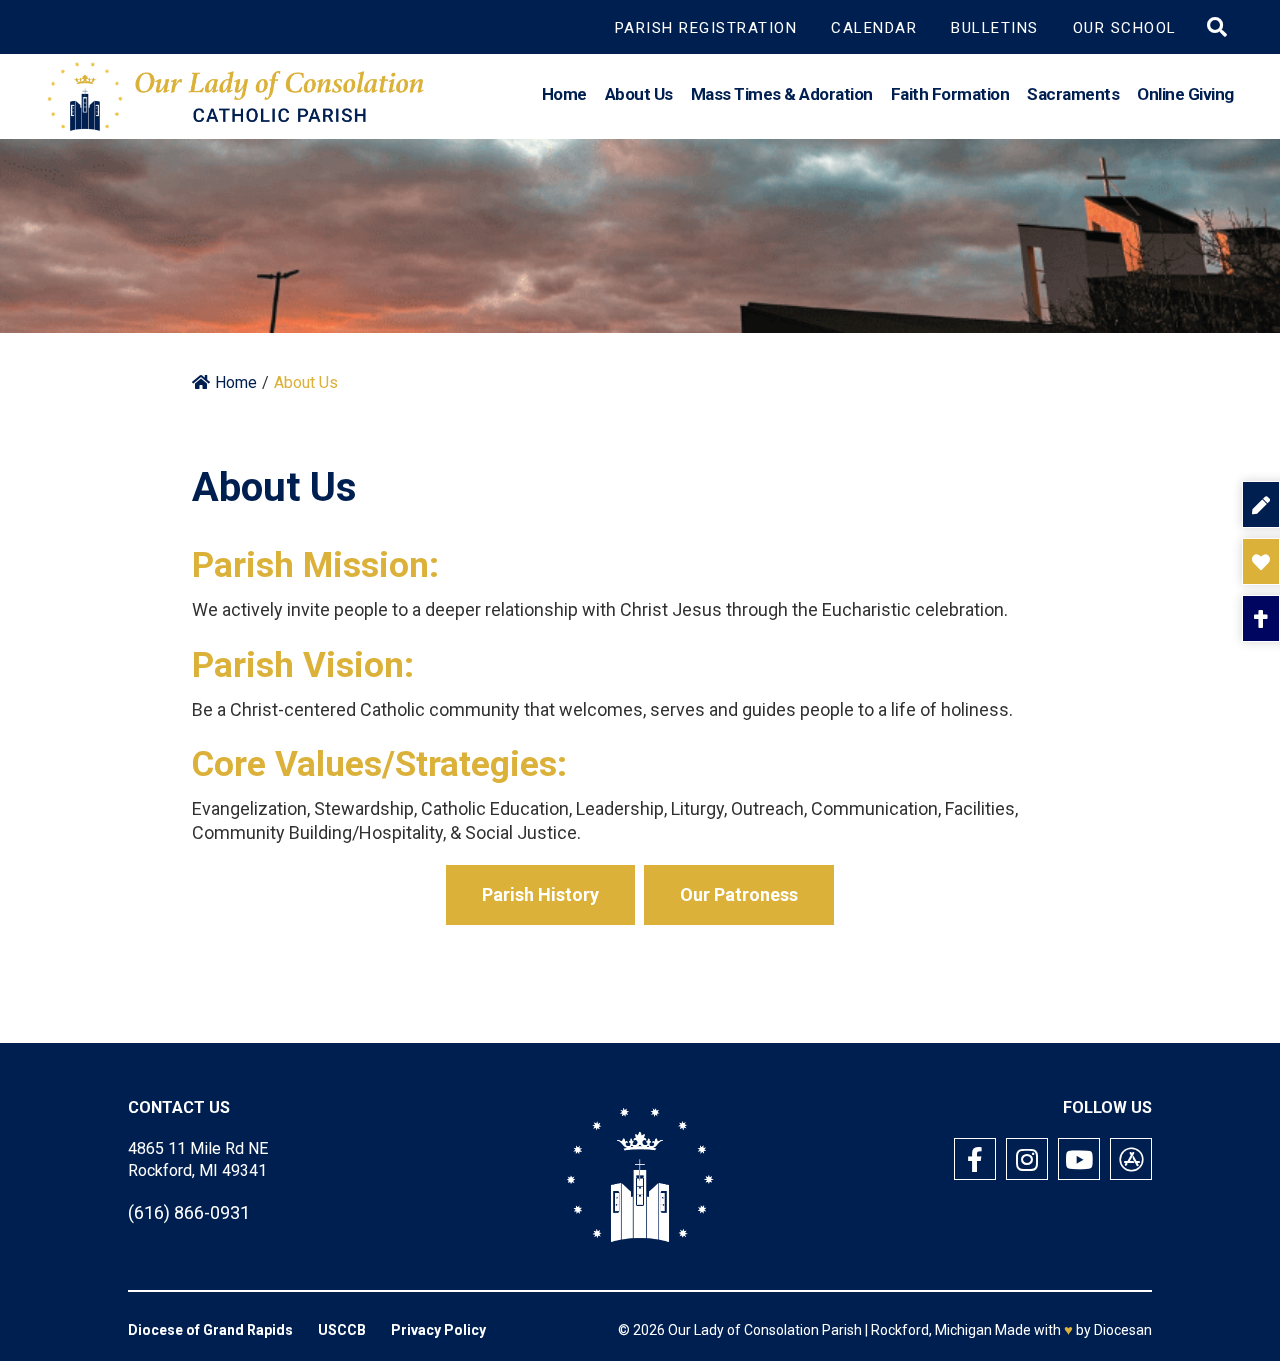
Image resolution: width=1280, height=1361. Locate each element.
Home (564, 94)
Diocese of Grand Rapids (210, 1330)
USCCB (342, 1330)
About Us (639, 94)
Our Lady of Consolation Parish (765, 1330)
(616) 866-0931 (189, 1212)
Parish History (540, 894)
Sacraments (1073, 94)
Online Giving (1185, 94)
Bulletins (995, 28)
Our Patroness (739, 894)
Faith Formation (950, 94)
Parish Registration (706, 28)
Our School (1125, 28)
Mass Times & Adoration (782, 94)
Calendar (874, 28)
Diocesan (1123, 1330)
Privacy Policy (438, 1330)
